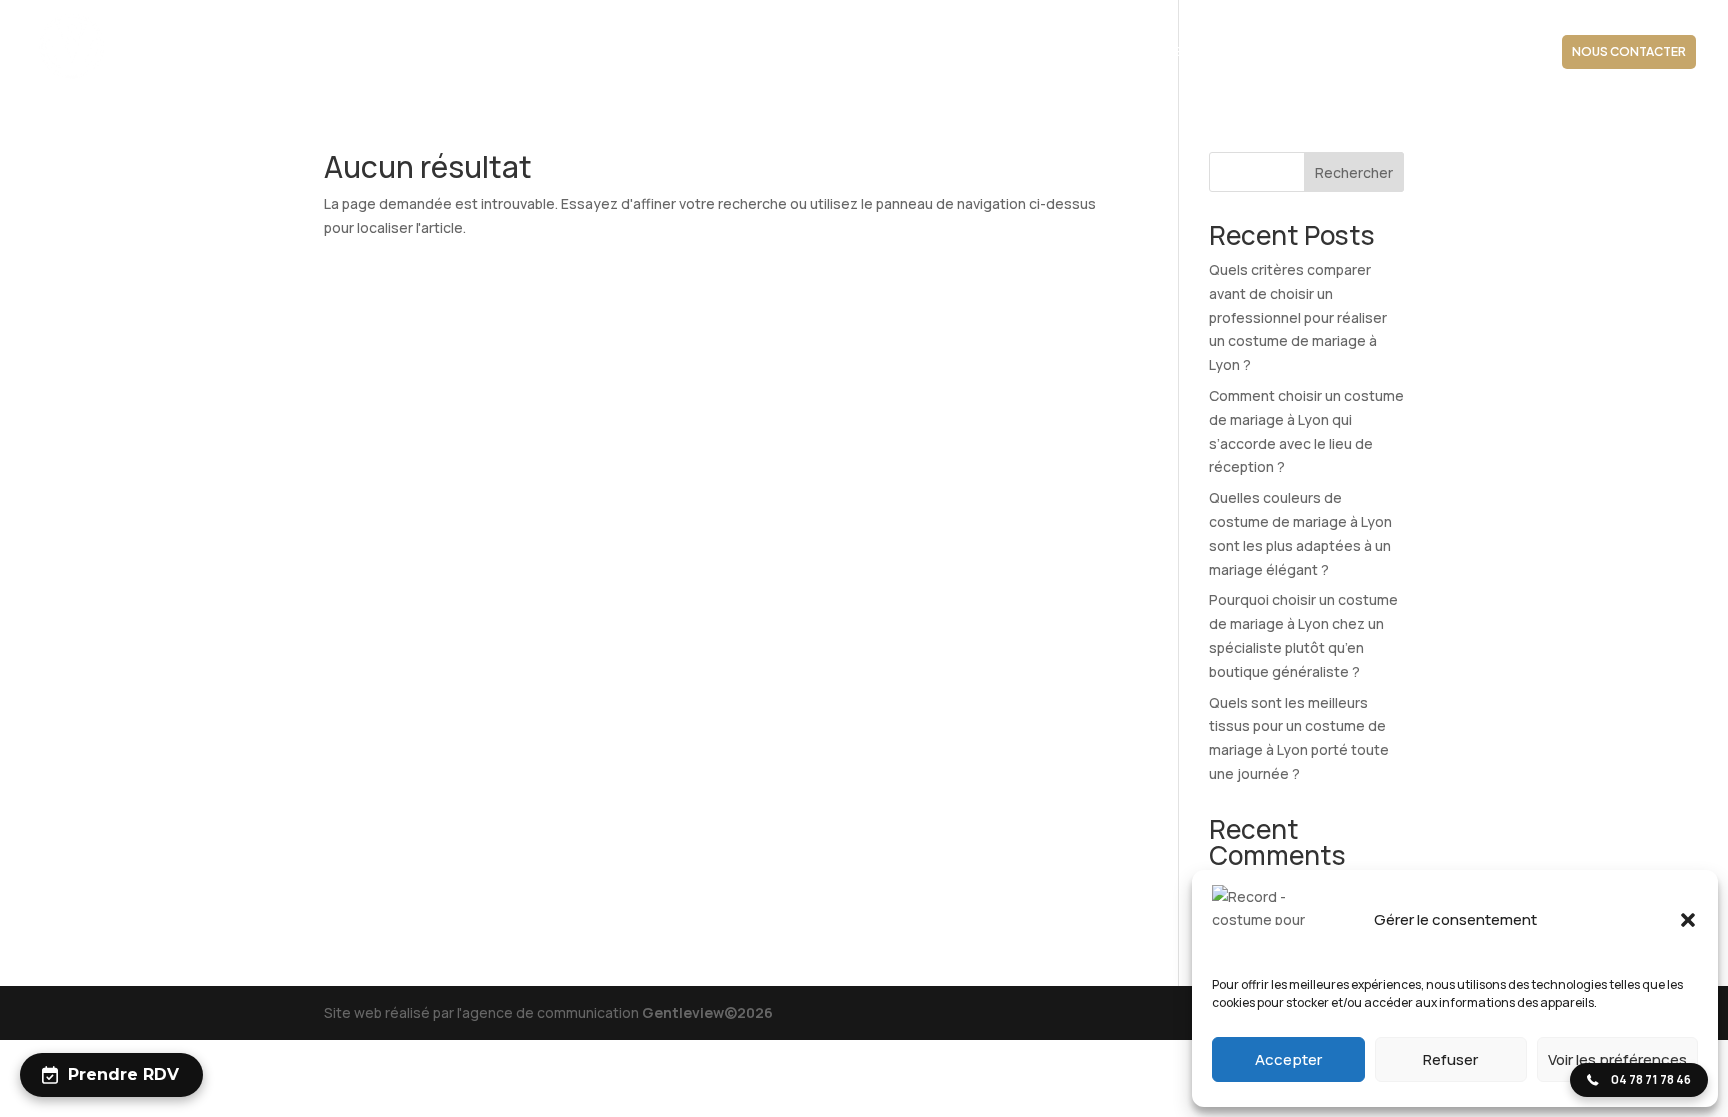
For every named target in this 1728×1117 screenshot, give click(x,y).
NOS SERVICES (1145, 52)
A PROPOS (884, 52)
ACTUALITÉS (1346, 52)
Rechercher (1354, 172)
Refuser (1450, 1059)
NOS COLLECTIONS (998, 52)
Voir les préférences (1617, 1059)
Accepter (1288, 1059)
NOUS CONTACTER (1629, 51)
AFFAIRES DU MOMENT (1472, 52)
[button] (1688, 920)
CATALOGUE (1249, 52)
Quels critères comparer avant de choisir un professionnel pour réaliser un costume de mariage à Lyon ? (1298, 317)
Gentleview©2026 (707, 1012)
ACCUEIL (803, 52)
